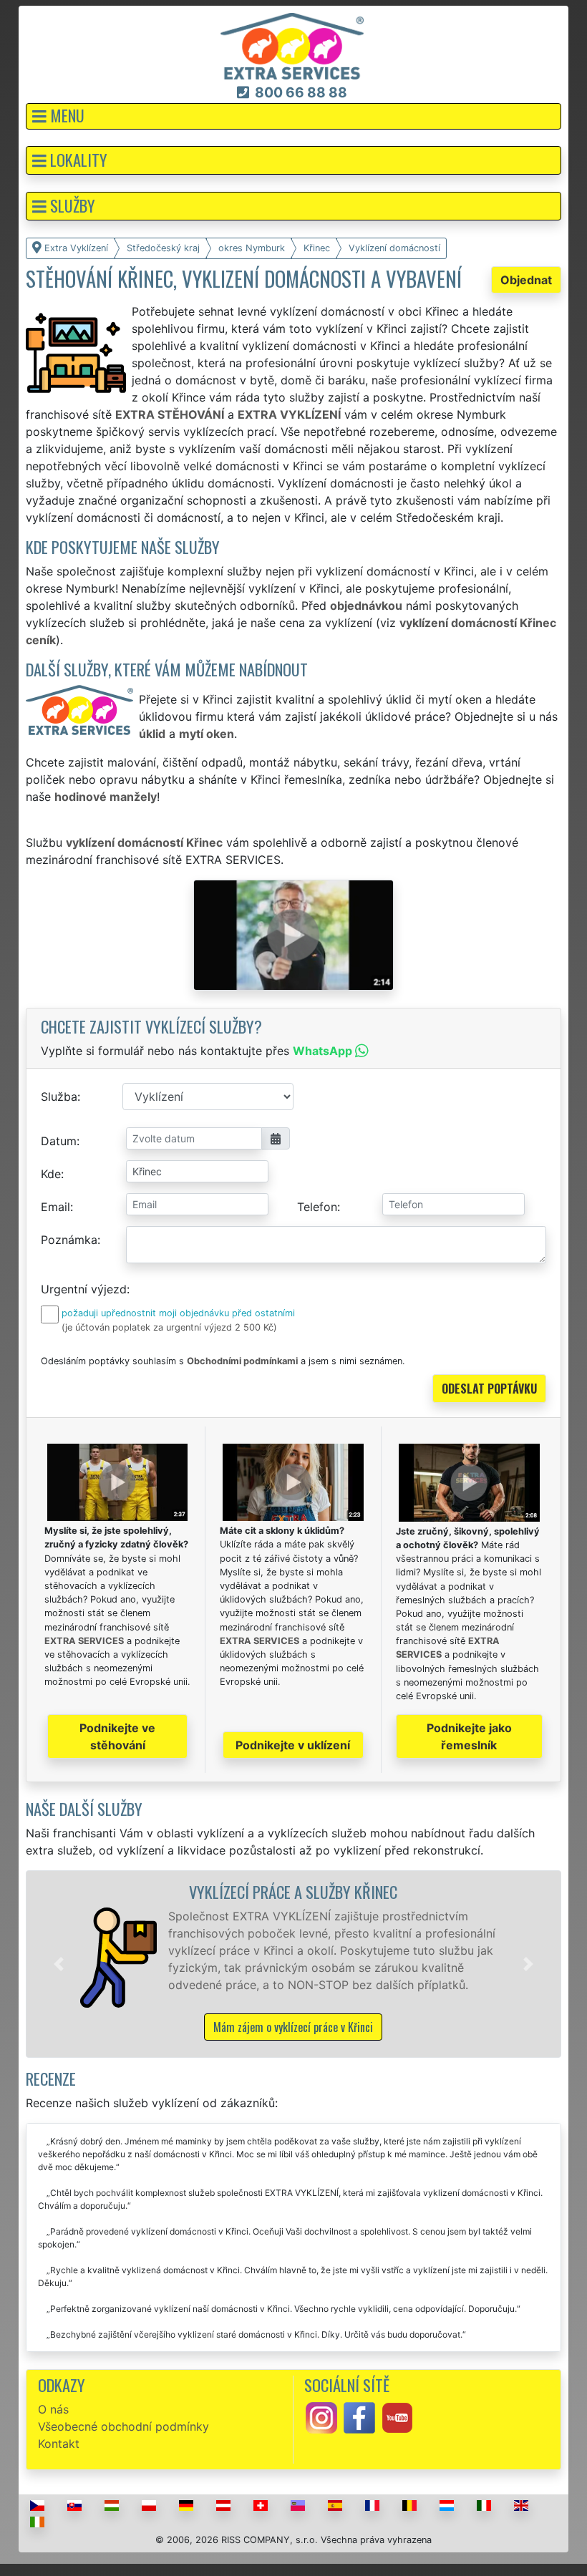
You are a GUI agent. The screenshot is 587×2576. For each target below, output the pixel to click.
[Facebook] (359, 2416)
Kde (51, 1174)
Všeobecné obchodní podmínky (123, 2426)
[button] (293, 116)
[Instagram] (321, 2416)
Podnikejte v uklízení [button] (293, 1745)
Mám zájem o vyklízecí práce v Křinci (293, 2027)
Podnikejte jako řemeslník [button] (469, 1736)
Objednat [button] (526, 280)
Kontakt (59, 2444)
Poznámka (69, 1240)
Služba (59, 1097)
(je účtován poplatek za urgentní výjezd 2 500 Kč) (169, 1327)
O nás (53, 2409)
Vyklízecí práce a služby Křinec (293, 1891)
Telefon (317, 1207)
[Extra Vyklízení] (292, 45)
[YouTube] (397, 2416)
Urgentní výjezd (84, 1289)
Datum (59, 1141)
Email (55, 1207)
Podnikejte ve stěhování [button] (117, 1736)
